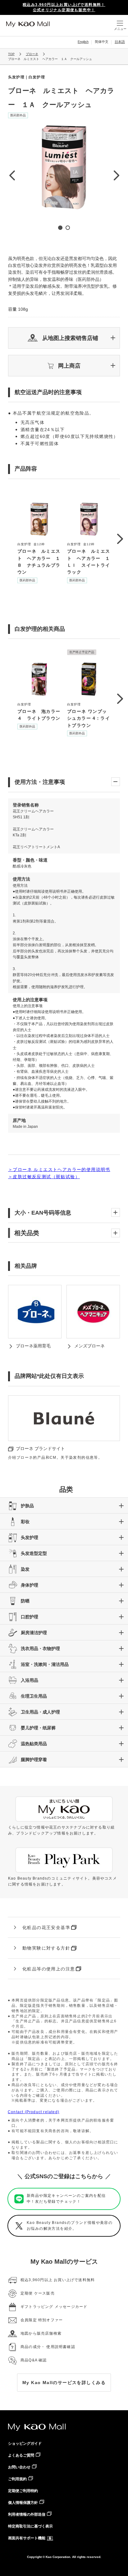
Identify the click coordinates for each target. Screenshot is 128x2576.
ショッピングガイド (25, 2443)
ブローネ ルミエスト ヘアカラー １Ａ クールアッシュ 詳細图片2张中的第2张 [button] (68, 228)
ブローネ (32, 54)
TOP (11, 54)
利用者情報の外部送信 (27, 2514)
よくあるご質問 (21, 2455)
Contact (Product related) (34, 2112)
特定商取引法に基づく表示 (30, 2526)
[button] (64, 338)
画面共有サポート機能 (27, 2538)
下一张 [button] (116, 175)
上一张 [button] (12, 175)
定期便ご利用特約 (23, 2491)
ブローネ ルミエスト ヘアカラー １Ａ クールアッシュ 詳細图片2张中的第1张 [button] (60, 228)
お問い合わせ (19, 2467)
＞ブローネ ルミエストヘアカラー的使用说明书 (59, 1169)
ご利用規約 (17, 2479)
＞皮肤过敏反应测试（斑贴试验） (44, 1177)
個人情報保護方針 (23, 2503)
